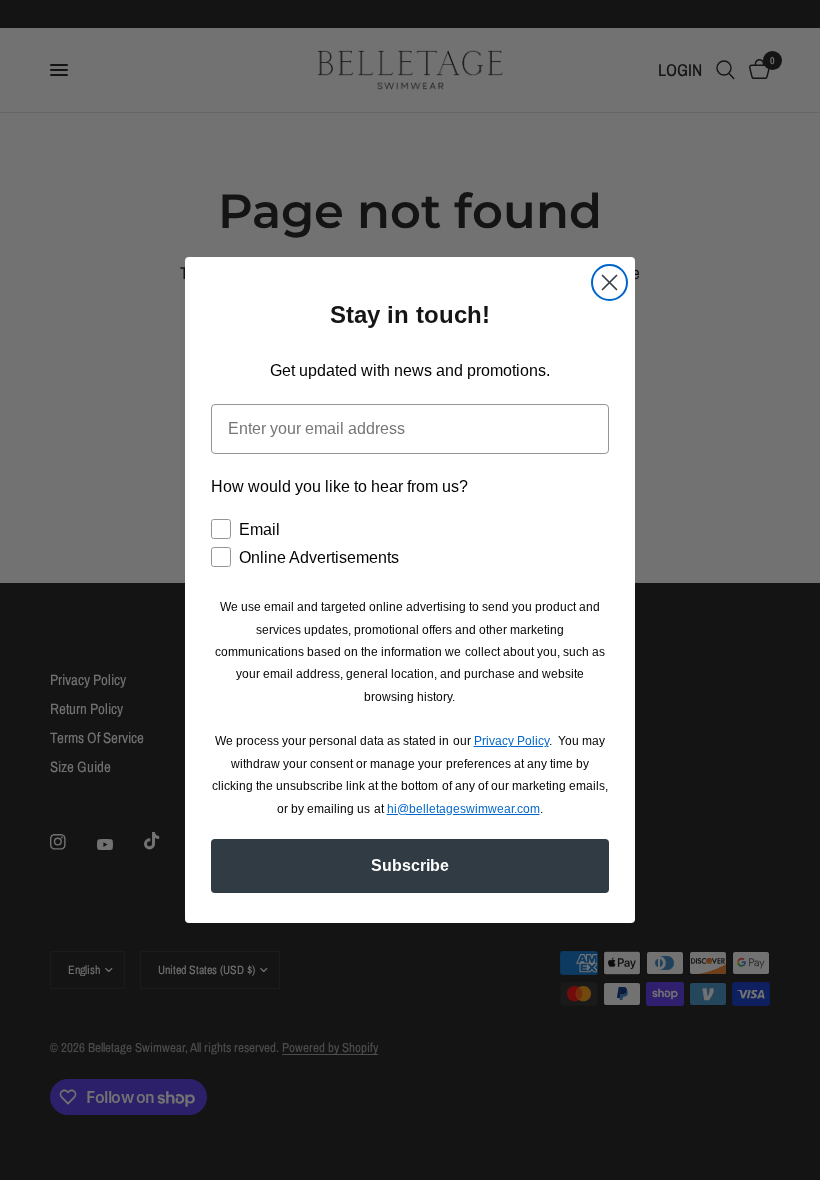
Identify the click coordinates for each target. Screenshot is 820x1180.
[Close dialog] (609, 282)
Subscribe (410, 865)
